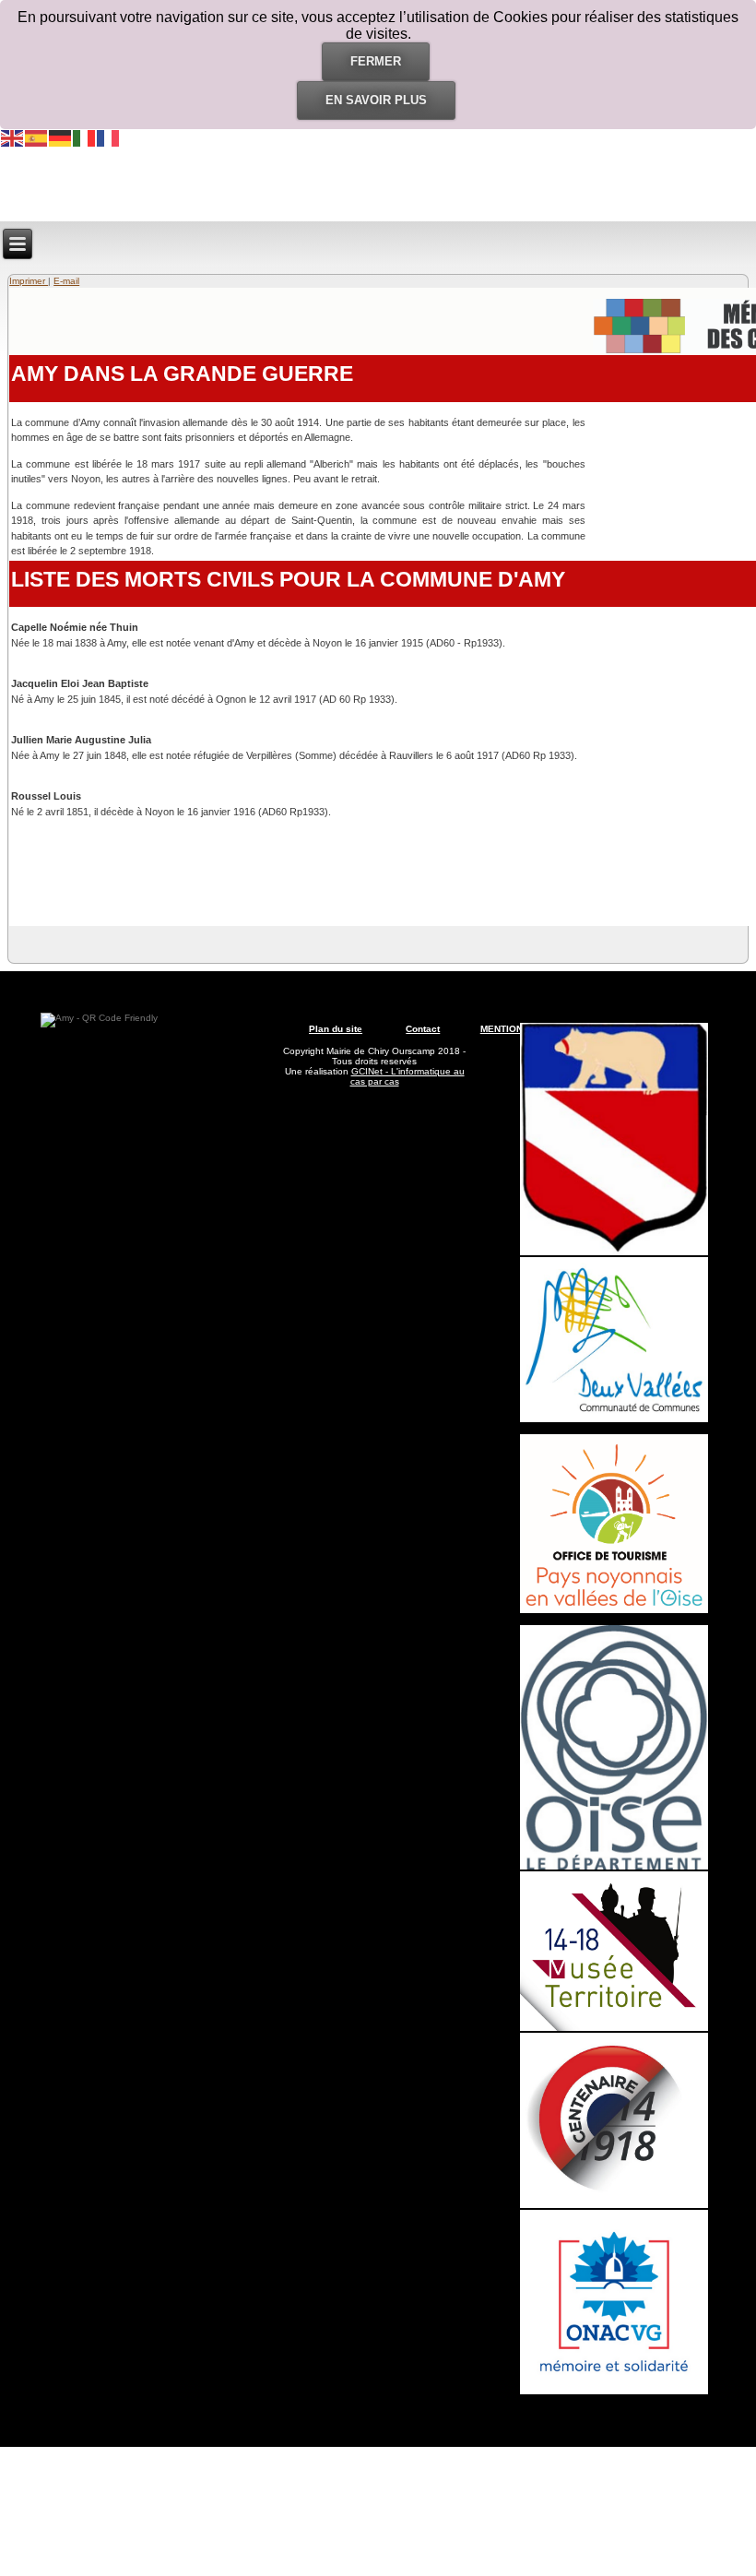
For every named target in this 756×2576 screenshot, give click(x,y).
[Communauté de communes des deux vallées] (614, 1419)
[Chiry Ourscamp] (614, 1252)
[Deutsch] (61, 137)
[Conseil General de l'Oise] (614, 1866)
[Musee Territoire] (614, 2028)
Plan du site (336, 1029)
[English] (13, 137)
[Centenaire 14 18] (614, 2205)
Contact (423, 1029)
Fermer (376, 61)
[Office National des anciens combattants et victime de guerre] (614, 2391)
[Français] (109, 137)
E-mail (66, 281)
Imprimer (29, 281)
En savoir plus (376, 100)
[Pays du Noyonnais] (614, 1610)
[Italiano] (85, 137)
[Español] (37, 137)
